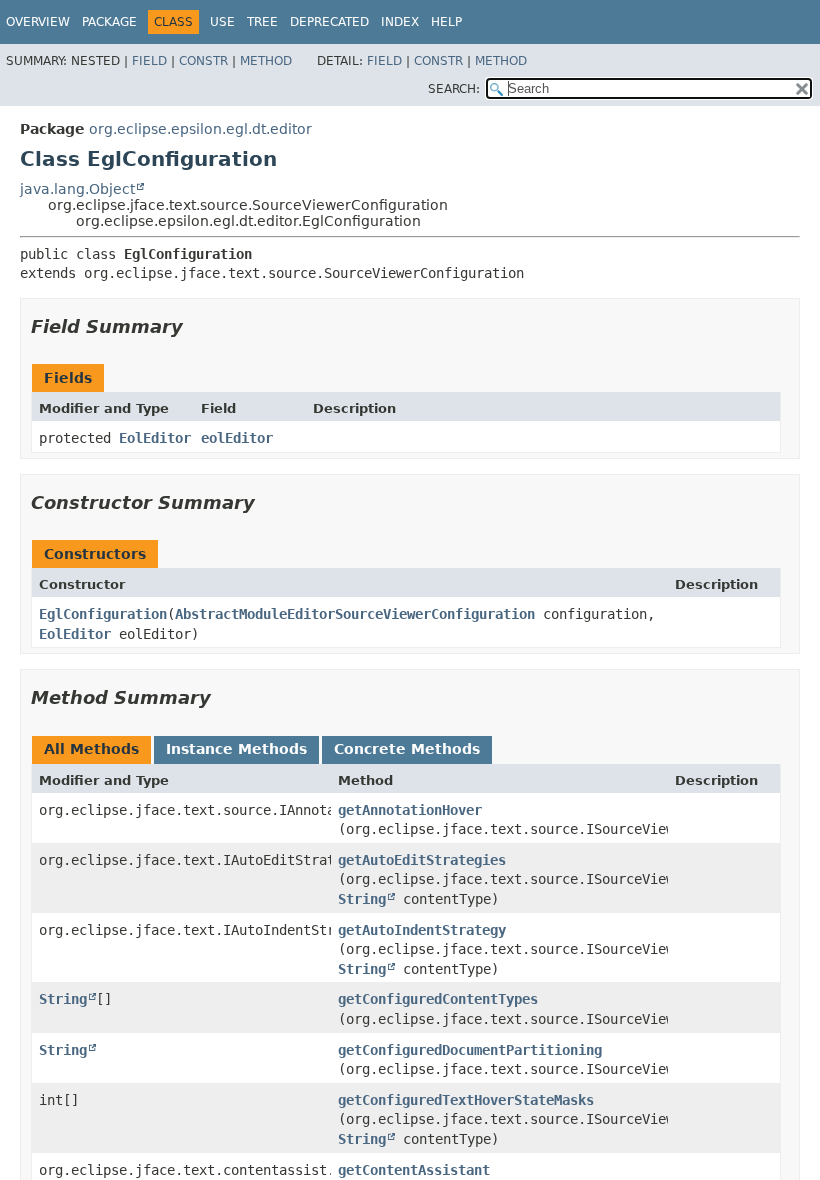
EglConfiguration (103, 614)
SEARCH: (454, 89)
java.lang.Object (77, 189)
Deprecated (329, 22)
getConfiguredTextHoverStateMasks (466, 1100)
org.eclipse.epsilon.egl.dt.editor (200, 129)
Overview (38, 22)
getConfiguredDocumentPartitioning (470, 1050)
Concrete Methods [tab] (407, 749)
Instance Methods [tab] (236, 749)
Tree (262, 22)
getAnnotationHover (410, 810)
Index (400, 22)
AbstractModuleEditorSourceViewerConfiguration (355, 614)
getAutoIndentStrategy (422, 930)
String (362, 899)
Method (266, 61)
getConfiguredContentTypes (438, 999)
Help (446, 22)
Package (109, 22)
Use (222, 22)
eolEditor (237, 438)
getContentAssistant (414, 1170)
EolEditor (155, 438)
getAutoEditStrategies (422, 860)
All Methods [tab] (91, 749)
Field (149, 61)
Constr (203, 61)
